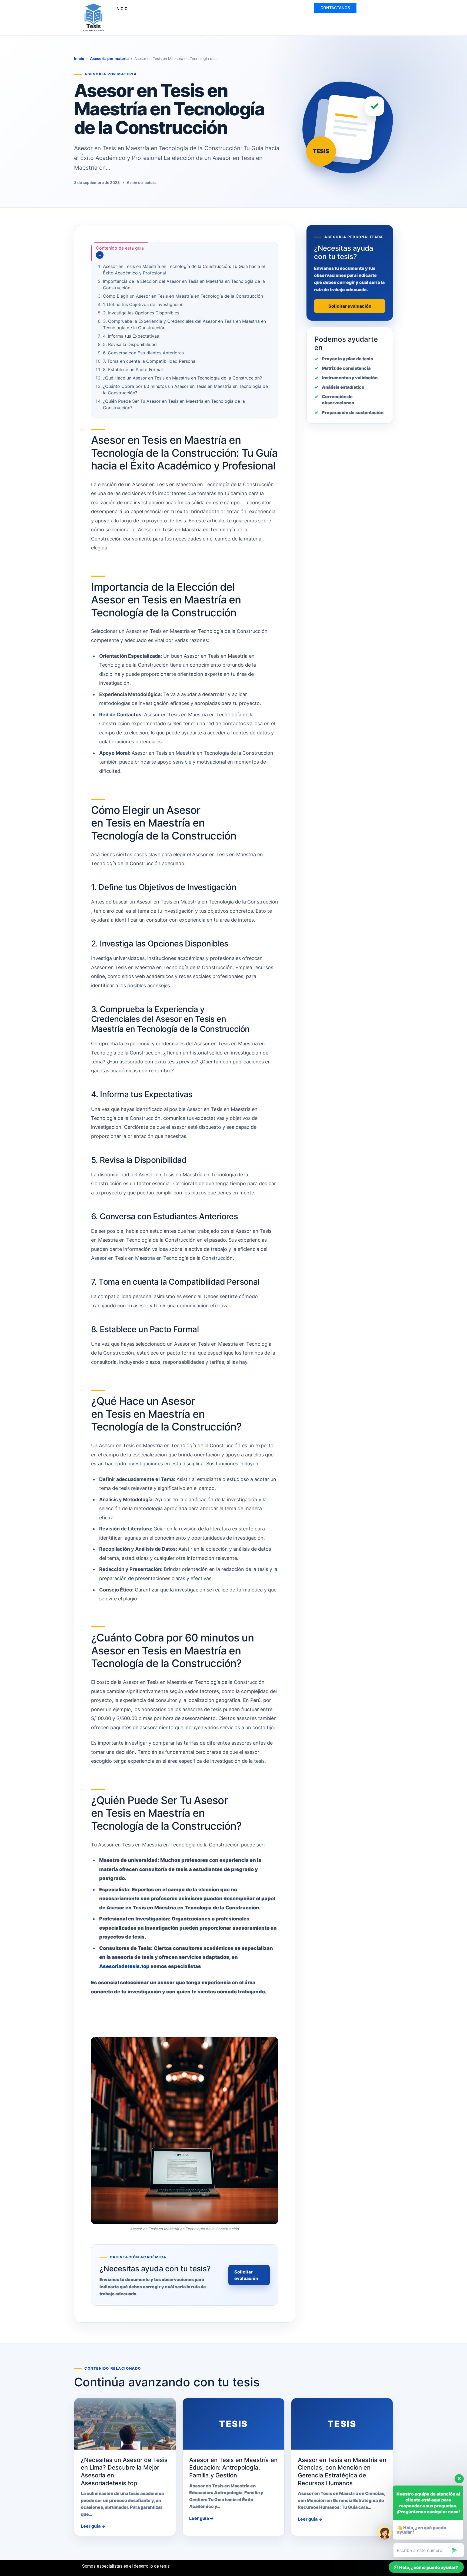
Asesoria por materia (109, 58)
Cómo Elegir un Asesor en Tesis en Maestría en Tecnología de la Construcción (183, 296)
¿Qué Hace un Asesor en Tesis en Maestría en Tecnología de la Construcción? (182, 378)
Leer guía (93, 2526)
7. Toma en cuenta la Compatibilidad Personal (150, 361)
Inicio (79, 58)
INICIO (121, 9)
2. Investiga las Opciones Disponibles (141, 313)
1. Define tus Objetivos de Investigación (143, 304)
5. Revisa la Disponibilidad (130, 344)
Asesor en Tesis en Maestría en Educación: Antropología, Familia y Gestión (233, 2468)
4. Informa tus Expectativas (131, 336)
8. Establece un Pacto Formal (133, 370)
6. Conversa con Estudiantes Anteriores (143, 353)
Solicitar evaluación (246, 2275)
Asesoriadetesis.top (124, 1966)
